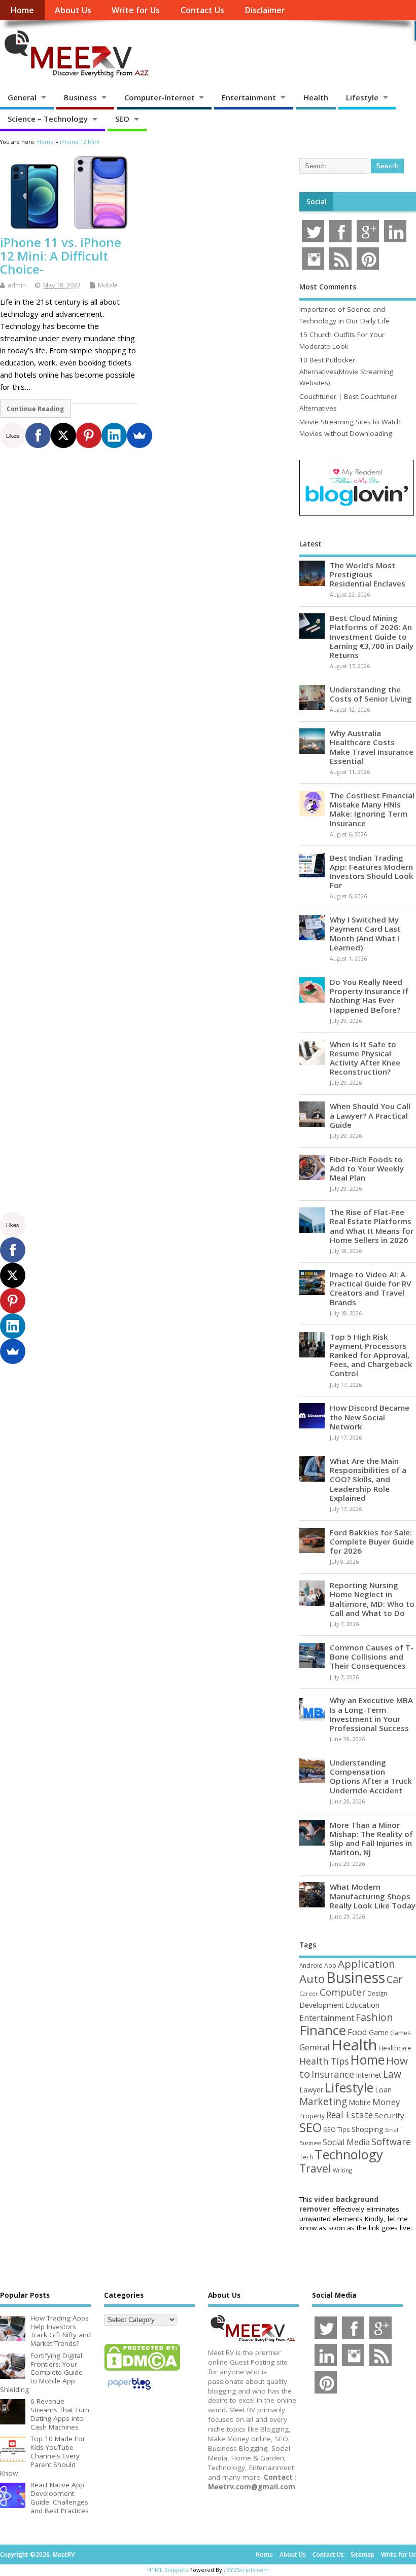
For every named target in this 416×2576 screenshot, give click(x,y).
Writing (342, 2170)
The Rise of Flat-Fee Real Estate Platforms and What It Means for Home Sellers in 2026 (372, 1226)
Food (357, 2032)
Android (311, 1965)
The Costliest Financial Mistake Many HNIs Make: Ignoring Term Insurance (372, 809)
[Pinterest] (89, 435)
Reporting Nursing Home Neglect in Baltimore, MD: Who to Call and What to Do (372, 1599)
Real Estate (350, 2115)
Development (322, 2005)
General (22, 97)
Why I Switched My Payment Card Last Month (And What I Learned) (365, 933)
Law (392, 2074)
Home (22, 10)
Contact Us (202, 10)
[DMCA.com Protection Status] (142, 2370)
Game (379, 2032)
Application (367, 1964)
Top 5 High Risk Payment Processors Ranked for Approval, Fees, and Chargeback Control (371, 1355)
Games (400, 2033)
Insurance (333, 2074)
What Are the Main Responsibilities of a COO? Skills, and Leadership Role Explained (368, 1479)
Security (389, 2115)
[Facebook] (38, 435)
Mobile (108, 285)
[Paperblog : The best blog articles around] (129, 2391)
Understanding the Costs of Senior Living (371, 694)
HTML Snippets (167, 2570)
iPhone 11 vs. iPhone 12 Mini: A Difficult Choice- (61, 255)
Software (391, 2142)
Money (386, 2102)
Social (317, 202)
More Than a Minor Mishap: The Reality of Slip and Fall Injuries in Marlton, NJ (371, 1839)
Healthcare (395, 2048)
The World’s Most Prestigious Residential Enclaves (368, 574)
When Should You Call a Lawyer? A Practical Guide (370, 1115)
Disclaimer (265, 10)
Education (362, 2005)
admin (17, 285)
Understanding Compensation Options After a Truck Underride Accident (371, 1776)
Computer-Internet (160, 97)
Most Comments (328, 287)
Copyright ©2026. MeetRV (37, 2554)
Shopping (368, 2129)
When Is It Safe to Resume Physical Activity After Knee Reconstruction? (365, 1058)
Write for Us (136, 10)
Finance (323, 2030)
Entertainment (249, 97)
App (330, 1965)
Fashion (374, 2017)
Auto (312, 1978)
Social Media (346, 2142)
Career (309, 1994)
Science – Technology (48, 119)
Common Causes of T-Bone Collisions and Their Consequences (372, 1657)
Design (377, 1993)
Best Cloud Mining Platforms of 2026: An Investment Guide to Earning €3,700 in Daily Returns (372, 636)
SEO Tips (337, 2129)
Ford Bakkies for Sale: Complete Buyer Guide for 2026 (372, 1541)
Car (394, 1979)
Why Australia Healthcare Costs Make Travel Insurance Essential (372, 747)
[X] (63, 435)
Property (312, 2116)
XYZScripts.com (248, 2570)
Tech (306, 2157)
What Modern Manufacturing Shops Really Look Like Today (373, 1896)
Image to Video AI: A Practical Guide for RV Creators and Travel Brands (370, 1288)
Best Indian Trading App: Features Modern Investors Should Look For (372, 872)
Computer (343, 1992)
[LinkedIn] (114, 435)
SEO (122, 119)
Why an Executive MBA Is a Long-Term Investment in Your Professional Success (371, 1714)
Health (316, 97)
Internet (369, 2075)
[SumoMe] (140, 435)
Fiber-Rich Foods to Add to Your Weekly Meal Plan (367, 1168)
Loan (383, 2089)
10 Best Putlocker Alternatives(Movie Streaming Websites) (346, 371)
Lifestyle (362, 97)
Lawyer (311, 2090)
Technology (349, 2154)
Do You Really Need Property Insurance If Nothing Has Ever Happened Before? (369, 996)
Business (80, 97)
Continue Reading (35, 409)
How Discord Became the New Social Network (370, 1417)
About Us (73, 10)
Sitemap (362, 2554)
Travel (315, 2168)
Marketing (323, 2102)
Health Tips (324, 2061)
